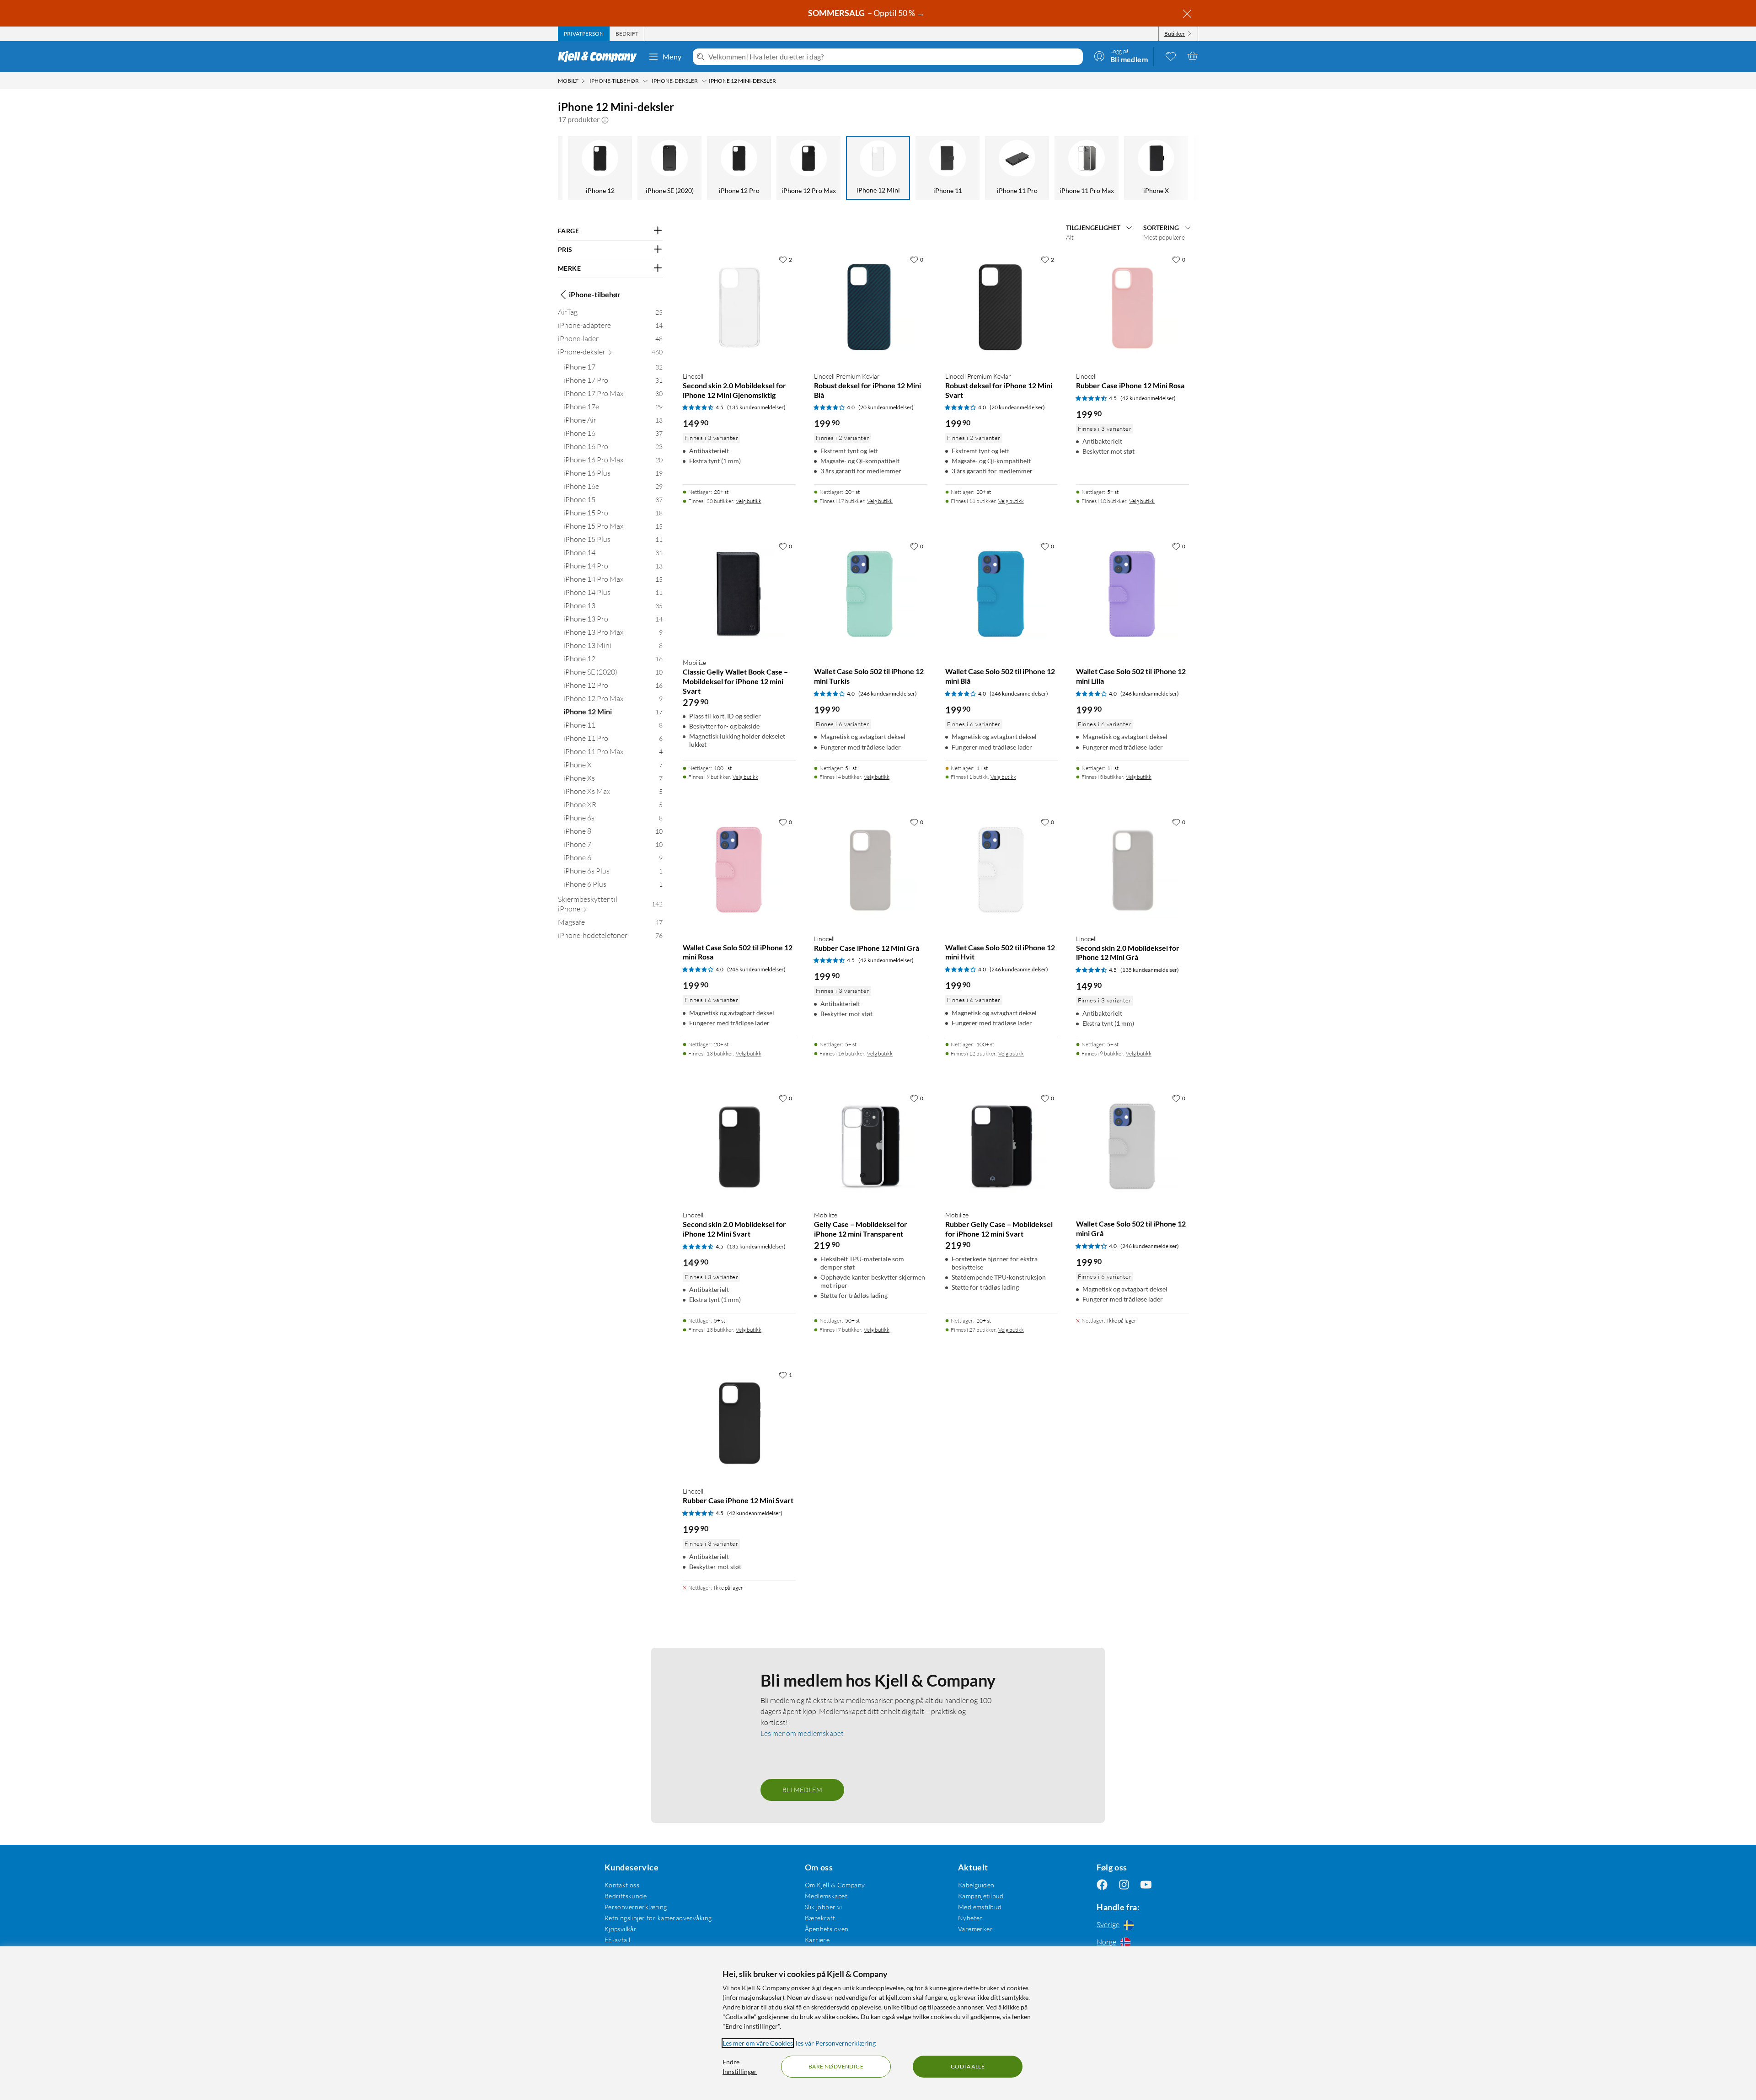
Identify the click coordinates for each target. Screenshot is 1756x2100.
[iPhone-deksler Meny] (704, 81)
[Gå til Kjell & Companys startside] (600, 57)
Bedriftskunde (626, 1896)
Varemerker (975, 1929)
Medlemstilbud (980, 1907)
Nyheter (970, 1918)
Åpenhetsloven (827, 1929)
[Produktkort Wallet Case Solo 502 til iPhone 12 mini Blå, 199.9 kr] (1002, 594)
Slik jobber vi (824, 1907)
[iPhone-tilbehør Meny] (645, 81)
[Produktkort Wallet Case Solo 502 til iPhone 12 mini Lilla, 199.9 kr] (1132, 594)
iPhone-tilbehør (595, 294)
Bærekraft (820, 1918)
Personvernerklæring (636, 1907)
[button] (605, 119)
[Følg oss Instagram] (1124, 1885)
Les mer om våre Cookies (758, 2043)
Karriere (817, 1940)
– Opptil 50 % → (867, 13)
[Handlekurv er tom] (1193, 56)
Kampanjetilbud (981, 1896)
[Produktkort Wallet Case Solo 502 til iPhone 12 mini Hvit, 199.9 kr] (1002, 870)
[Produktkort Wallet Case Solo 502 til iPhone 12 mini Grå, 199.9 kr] (1132, 1146)
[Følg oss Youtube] (1146, 1885)
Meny (672, 56)
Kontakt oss (622, 1885)
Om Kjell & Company (835, 1885)
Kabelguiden (976, 1885)
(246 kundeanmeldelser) (888, 694)
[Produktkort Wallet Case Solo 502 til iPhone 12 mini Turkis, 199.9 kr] (870, 594)
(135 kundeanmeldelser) (756, 407)
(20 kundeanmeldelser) (886, 407)
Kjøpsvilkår (621, 1929)
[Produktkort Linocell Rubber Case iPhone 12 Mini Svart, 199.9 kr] (739, 1423)
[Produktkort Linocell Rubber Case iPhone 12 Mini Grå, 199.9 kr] (870, 870)
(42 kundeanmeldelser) (1148, 398)
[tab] (584, 34)
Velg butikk (749, 501)
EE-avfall (618, 1940)
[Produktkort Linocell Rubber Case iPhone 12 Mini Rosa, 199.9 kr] (1132, 308)
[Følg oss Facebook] (1102, 1885)
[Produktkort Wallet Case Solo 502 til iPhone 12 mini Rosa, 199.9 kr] (739, 870)
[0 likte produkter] (1171, 56)
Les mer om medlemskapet (802, 1733)
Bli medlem (802, 1790)
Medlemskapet (826, 1896)
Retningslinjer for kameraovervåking (658, 1918)
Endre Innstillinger (740, 2067)
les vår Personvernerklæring (836, 2043)
